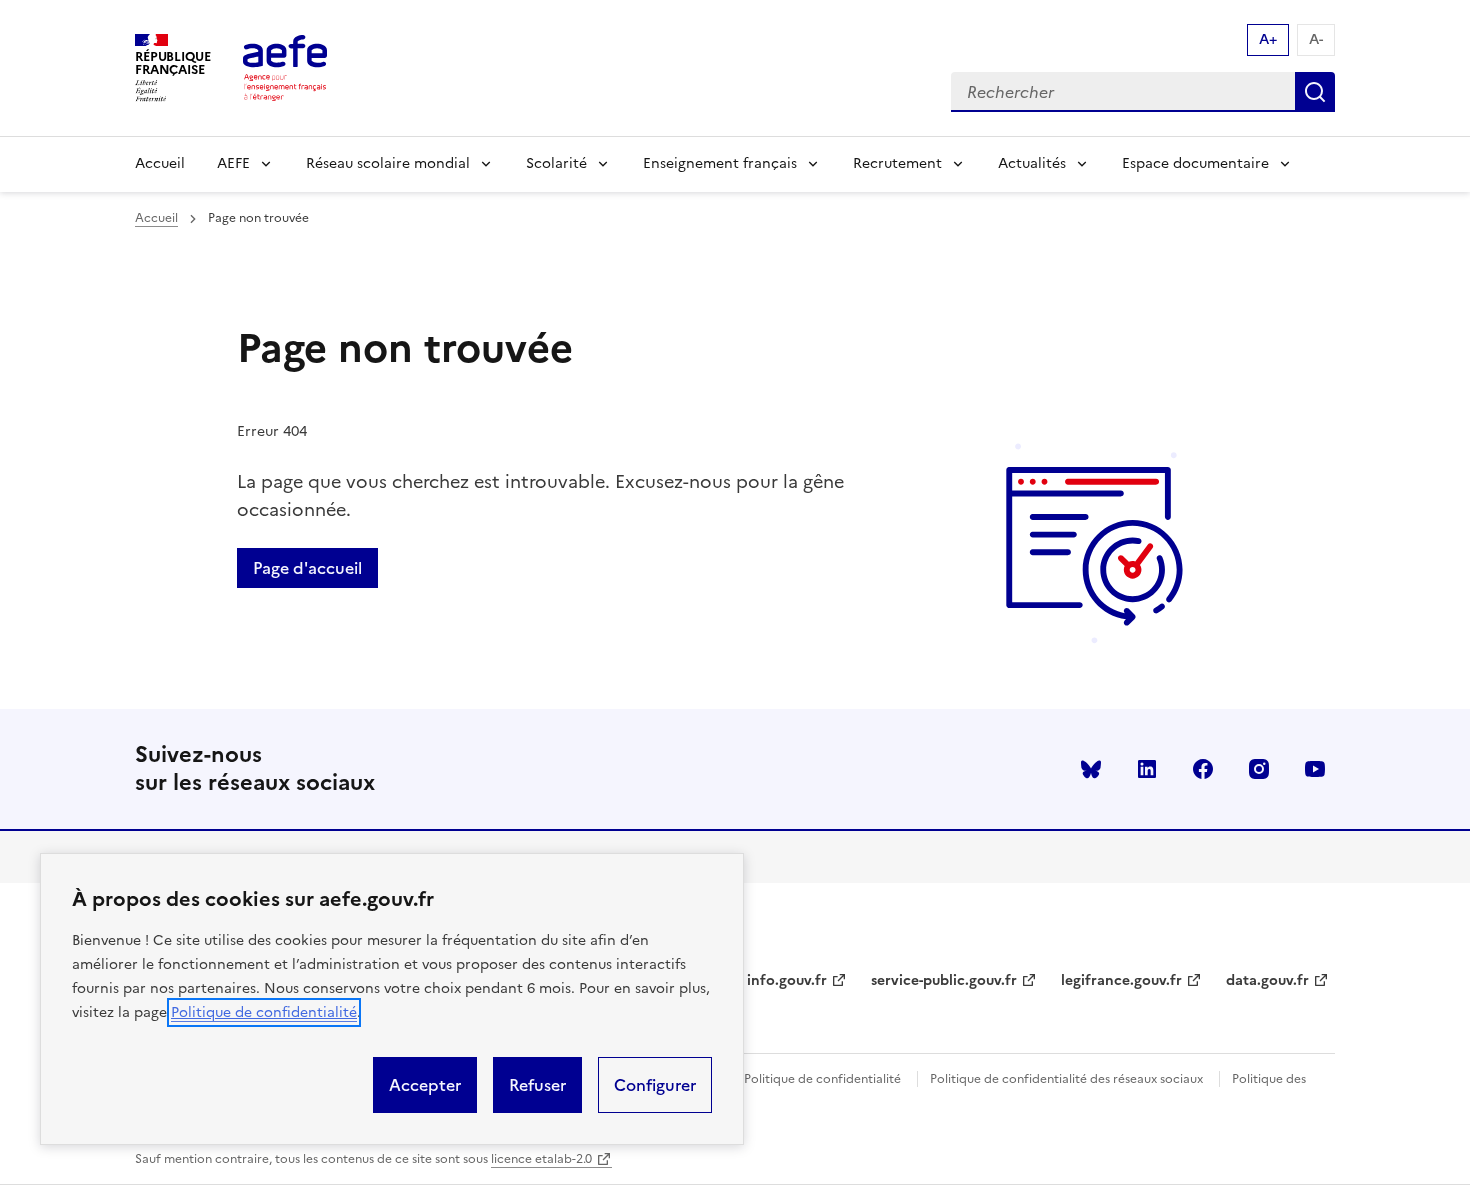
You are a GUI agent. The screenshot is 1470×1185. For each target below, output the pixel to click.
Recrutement (897, 163)
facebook (1203, 769)
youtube (1315, 769)
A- (1316, 39)
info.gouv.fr (787, 980)
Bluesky (1091, 769)
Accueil (160, 163)
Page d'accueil (307, 568)
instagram (1259, 769)
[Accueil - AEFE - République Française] (285, 68)
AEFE (233, 163)
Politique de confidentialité (264, 1012)
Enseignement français (720, 163)
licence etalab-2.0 (541, 1159)
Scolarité (556, 163)
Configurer (655, 1085)
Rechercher (1315, 92)
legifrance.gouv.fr (1121, 980)
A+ (1268, 39)
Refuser (537, 1085)
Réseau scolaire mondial (388, 163)
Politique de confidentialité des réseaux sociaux (1066, 1079)
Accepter (425, 1085)
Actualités (1032, 163)
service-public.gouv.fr (944, 980)
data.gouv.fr (1267, 980)
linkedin (1147, 769)
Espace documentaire (1195, 163)
